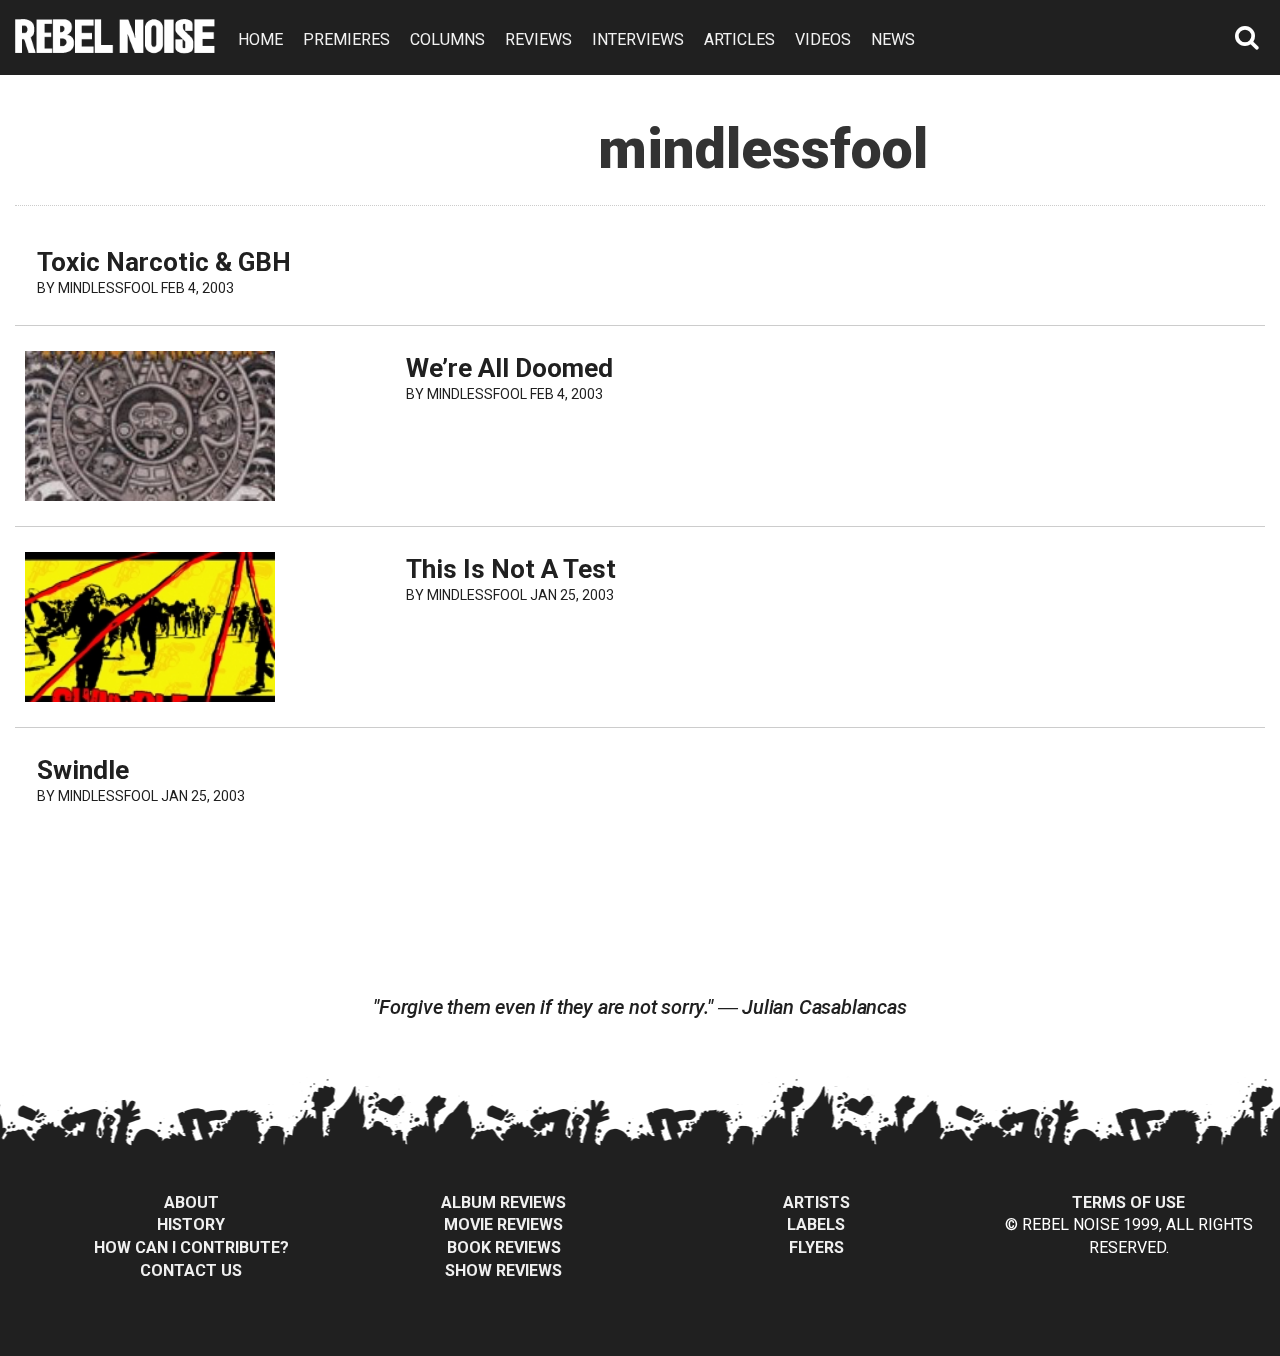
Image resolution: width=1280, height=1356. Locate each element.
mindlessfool (108, 288)
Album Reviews (503, 1202)
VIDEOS (823, 39)
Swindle (83, 770)
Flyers (816, 1247)
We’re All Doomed (509, 368)
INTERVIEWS (638, 39)
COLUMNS (447, 39)
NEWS (893, 39)
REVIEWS (538, 39)
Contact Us (191, 1270)
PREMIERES (346, 39)
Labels (816, 1224)
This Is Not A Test (511, 569)
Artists (816, 1202)
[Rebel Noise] (115, 46)
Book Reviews (504, 1247)
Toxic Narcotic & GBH (164, 262)
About (191, 1202)
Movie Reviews (503, 1224)
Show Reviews (503, 1270)
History (191, 1224)
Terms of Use (1128, 1202)
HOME (260, 39)
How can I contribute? (191, 1247)
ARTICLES (739, 39)
